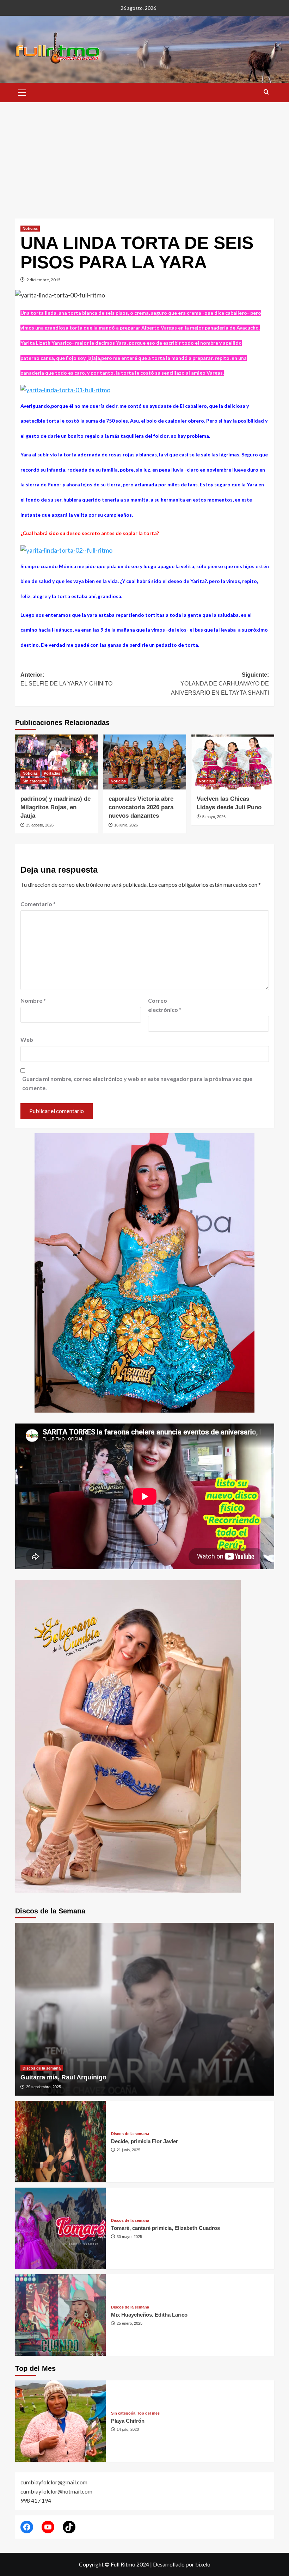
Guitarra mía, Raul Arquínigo (63, 2077)
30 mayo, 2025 (129, 2237)
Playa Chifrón (128, 2421)
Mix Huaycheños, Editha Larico (149, 2315)
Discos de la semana (42, 2068)
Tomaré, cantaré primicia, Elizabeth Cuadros (165, 2228)
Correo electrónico (165, 1005)
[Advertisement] (144, 155)
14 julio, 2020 (128, 2429)
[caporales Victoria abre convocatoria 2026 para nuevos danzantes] (145, 762)
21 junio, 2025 (128, 2150)
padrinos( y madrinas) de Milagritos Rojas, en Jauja (56, 807)
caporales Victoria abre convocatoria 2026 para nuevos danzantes (141, 807)
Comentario (38, 904)
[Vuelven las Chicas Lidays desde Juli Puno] (233, 762)
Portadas (52, 773)
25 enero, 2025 (130, 2323)
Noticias (30, 228)
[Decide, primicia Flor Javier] (60, 2142)
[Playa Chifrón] (60, 2421)
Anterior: (66, 679)
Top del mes (148, 2413)
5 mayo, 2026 (214, 817)
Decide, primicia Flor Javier (144, 2141)
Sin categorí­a (35, 781)
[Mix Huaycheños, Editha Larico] (60, 2315)
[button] (22, 92)
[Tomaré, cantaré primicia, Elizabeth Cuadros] (60, 2228)
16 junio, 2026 (126, 825)
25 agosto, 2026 (40, 825)
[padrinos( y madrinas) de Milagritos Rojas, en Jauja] (57, 762)
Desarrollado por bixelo (182, 2564)
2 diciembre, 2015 (44, 280)
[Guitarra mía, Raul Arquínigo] (145, 2009)
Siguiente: (220, 684)
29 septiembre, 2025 (44, 2087)
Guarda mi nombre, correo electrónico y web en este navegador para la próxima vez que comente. (137, 1083)
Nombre (33, 1000)
